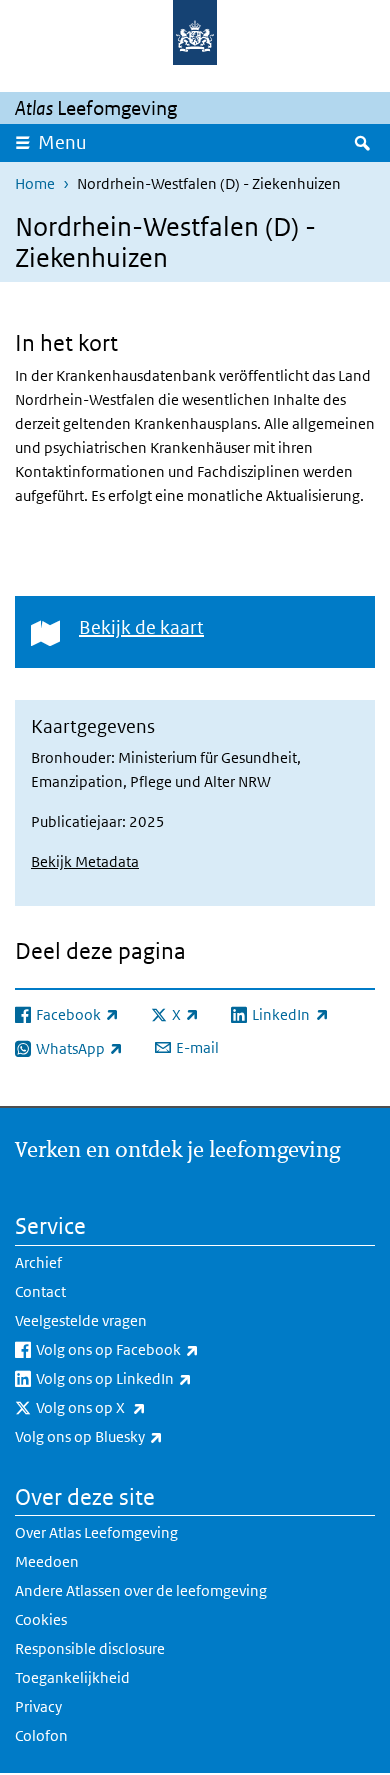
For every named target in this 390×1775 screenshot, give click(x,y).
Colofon (41, 1735)
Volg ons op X (135, 1407)
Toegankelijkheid (72, 1677)
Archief (38, 1262)
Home (35, 183)
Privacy (38, 1706)
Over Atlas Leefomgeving (96, 1532)
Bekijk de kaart (141, 627)
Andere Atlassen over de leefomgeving (141, 1590)
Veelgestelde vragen (81, 1320)
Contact (40, 1291)
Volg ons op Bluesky (133, 1436)
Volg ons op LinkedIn (158, 1378)
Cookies (41, 1619)
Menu (62, 142)
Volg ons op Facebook (161, 1349)
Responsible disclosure (90, 1648)
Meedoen (47, 1561)
